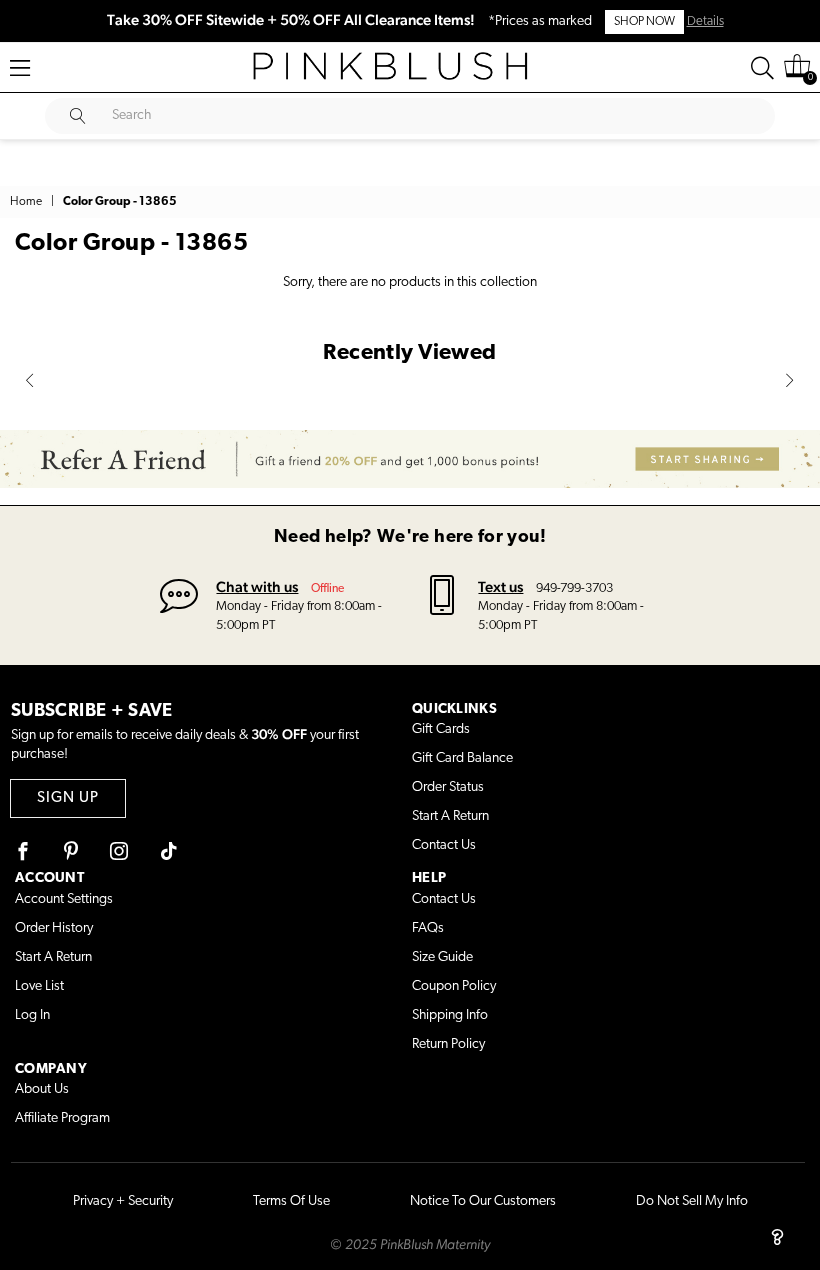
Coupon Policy (454, 986)
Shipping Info (450, 1015)
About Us (42, 1089)
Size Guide (442, 957)
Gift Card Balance (462, 758)
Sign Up (68, 798)
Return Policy (448, 1044)
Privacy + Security (123, 1201)
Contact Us (444, 845)
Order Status (448, 787)
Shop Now (644, 22)
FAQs (428, 928)
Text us (500, 586)
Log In (32, 1015)
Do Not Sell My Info (692, 1201)
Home (26, 202)
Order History (54, 928)
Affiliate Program (62, 1118)
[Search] (762, 68)
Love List (39, 986)
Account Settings (64, 899)
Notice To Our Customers (483, 1201)
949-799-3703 (574, 588)
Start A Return (450, 816)
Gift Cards (441, 729)
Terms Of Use (291, 1201)
